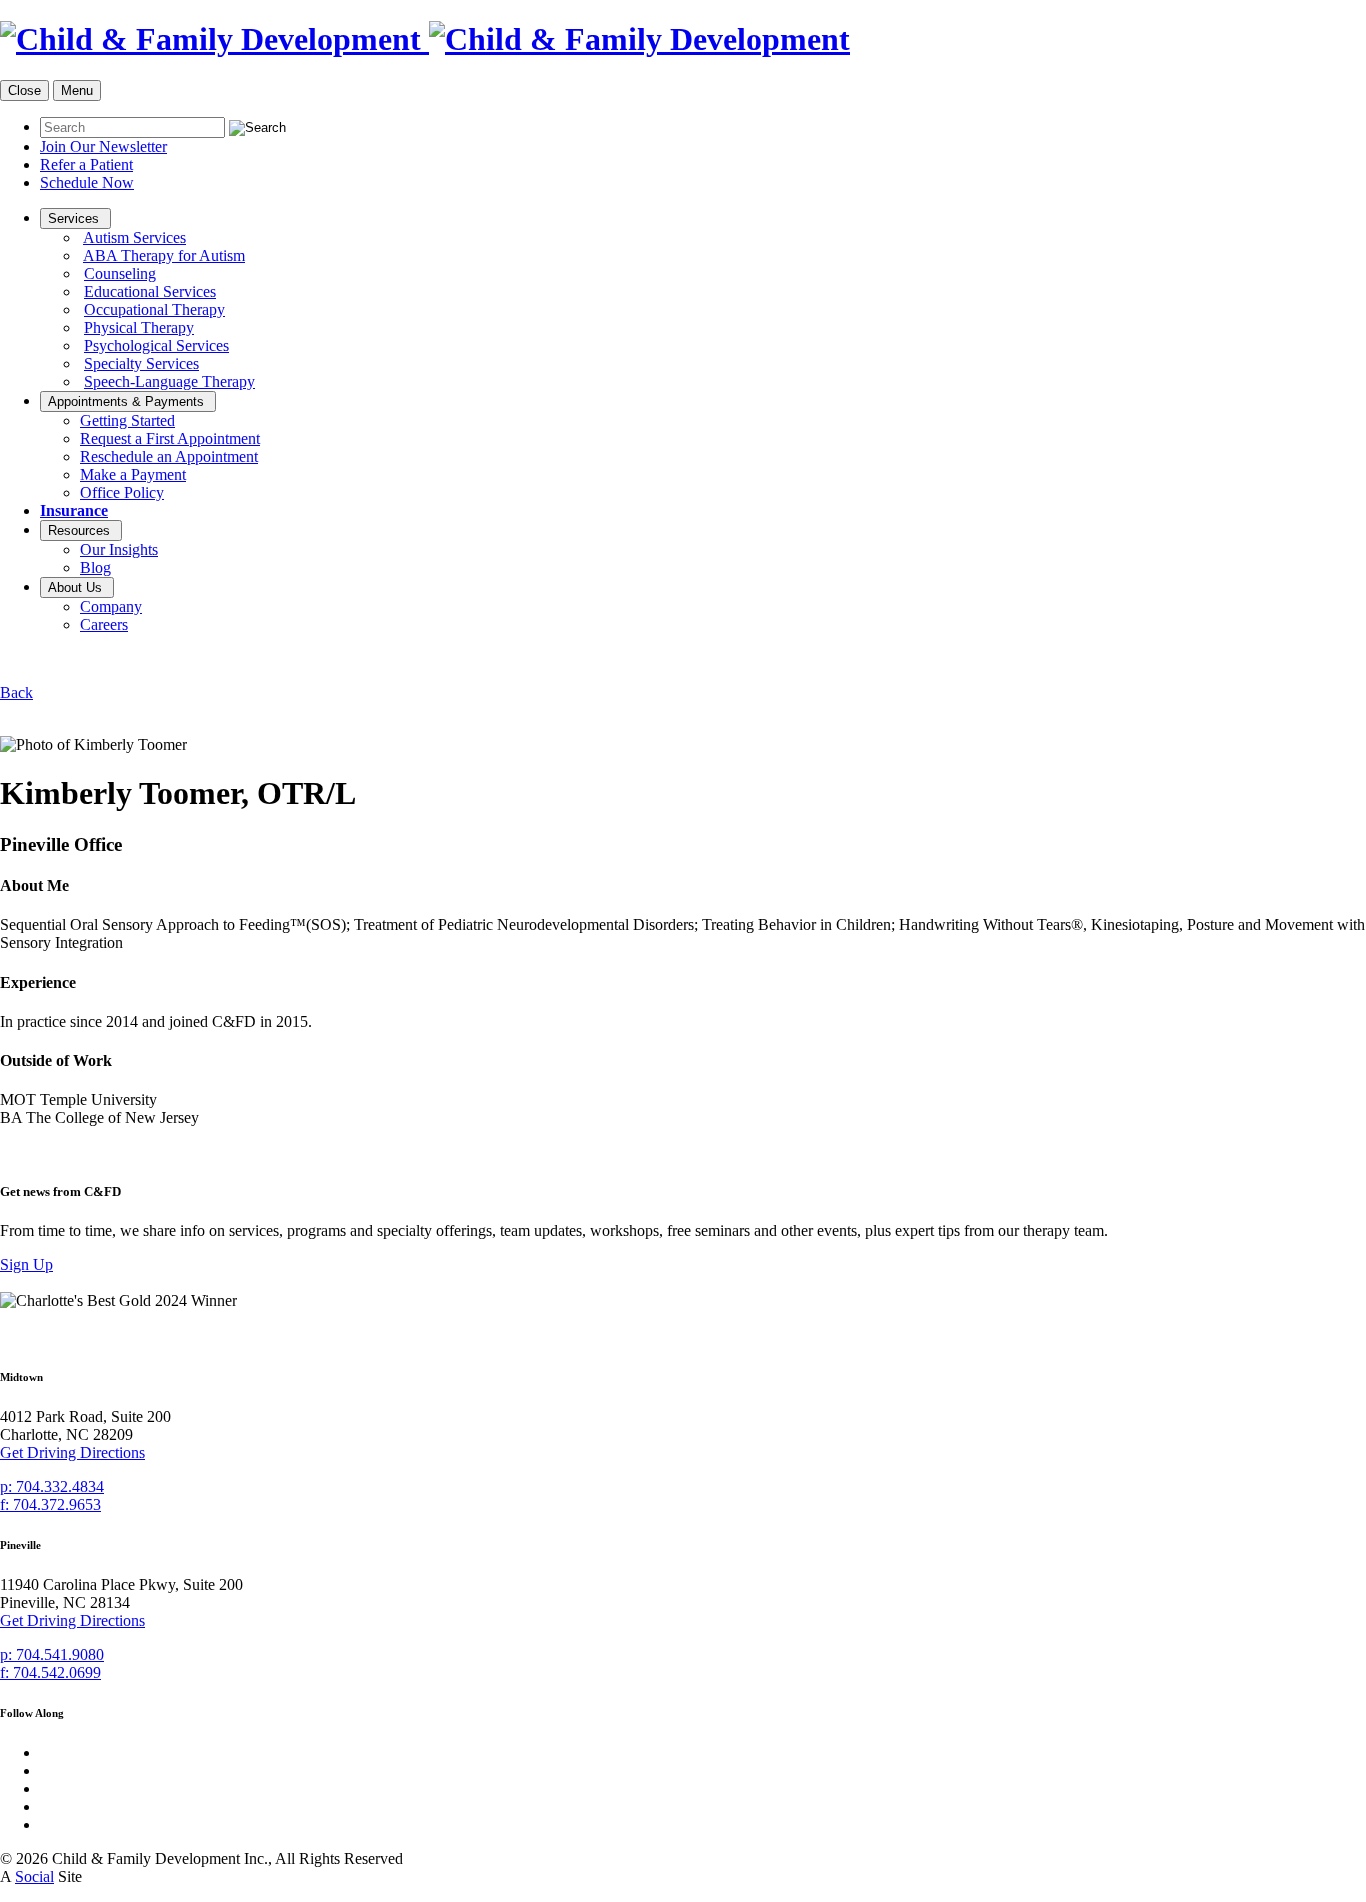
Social (34, 1876)
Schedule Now (87, 182)
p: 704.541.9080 (52, 1654)
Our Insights (119, 549)
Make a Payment (133, 474)
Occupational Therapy (154, 309)
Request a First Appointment (170, 438)
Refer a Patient (86, 164)
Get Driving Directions (72, 1452)
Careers (104, 624)
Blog (95, 567)
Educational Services (150, 291)
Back (16, 692)
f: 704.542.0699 (50, 1672)
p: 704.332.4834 (52, 1486)
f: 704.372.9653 (50, 1504)
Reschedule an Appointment (169, 456)
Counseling (120, 273)
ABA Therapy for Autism (164, 255)
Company (111, 606)
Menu (77, 90)
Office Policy (122, 492)
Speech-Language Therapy (169, 381)
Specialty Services (141, 363)
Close (24, 90)
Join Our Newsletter (103, 146)
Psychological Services (156, 345)
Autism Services (134, 237)
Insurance (74, 510)
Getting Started (127, 420)
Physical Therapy (139, 327)
